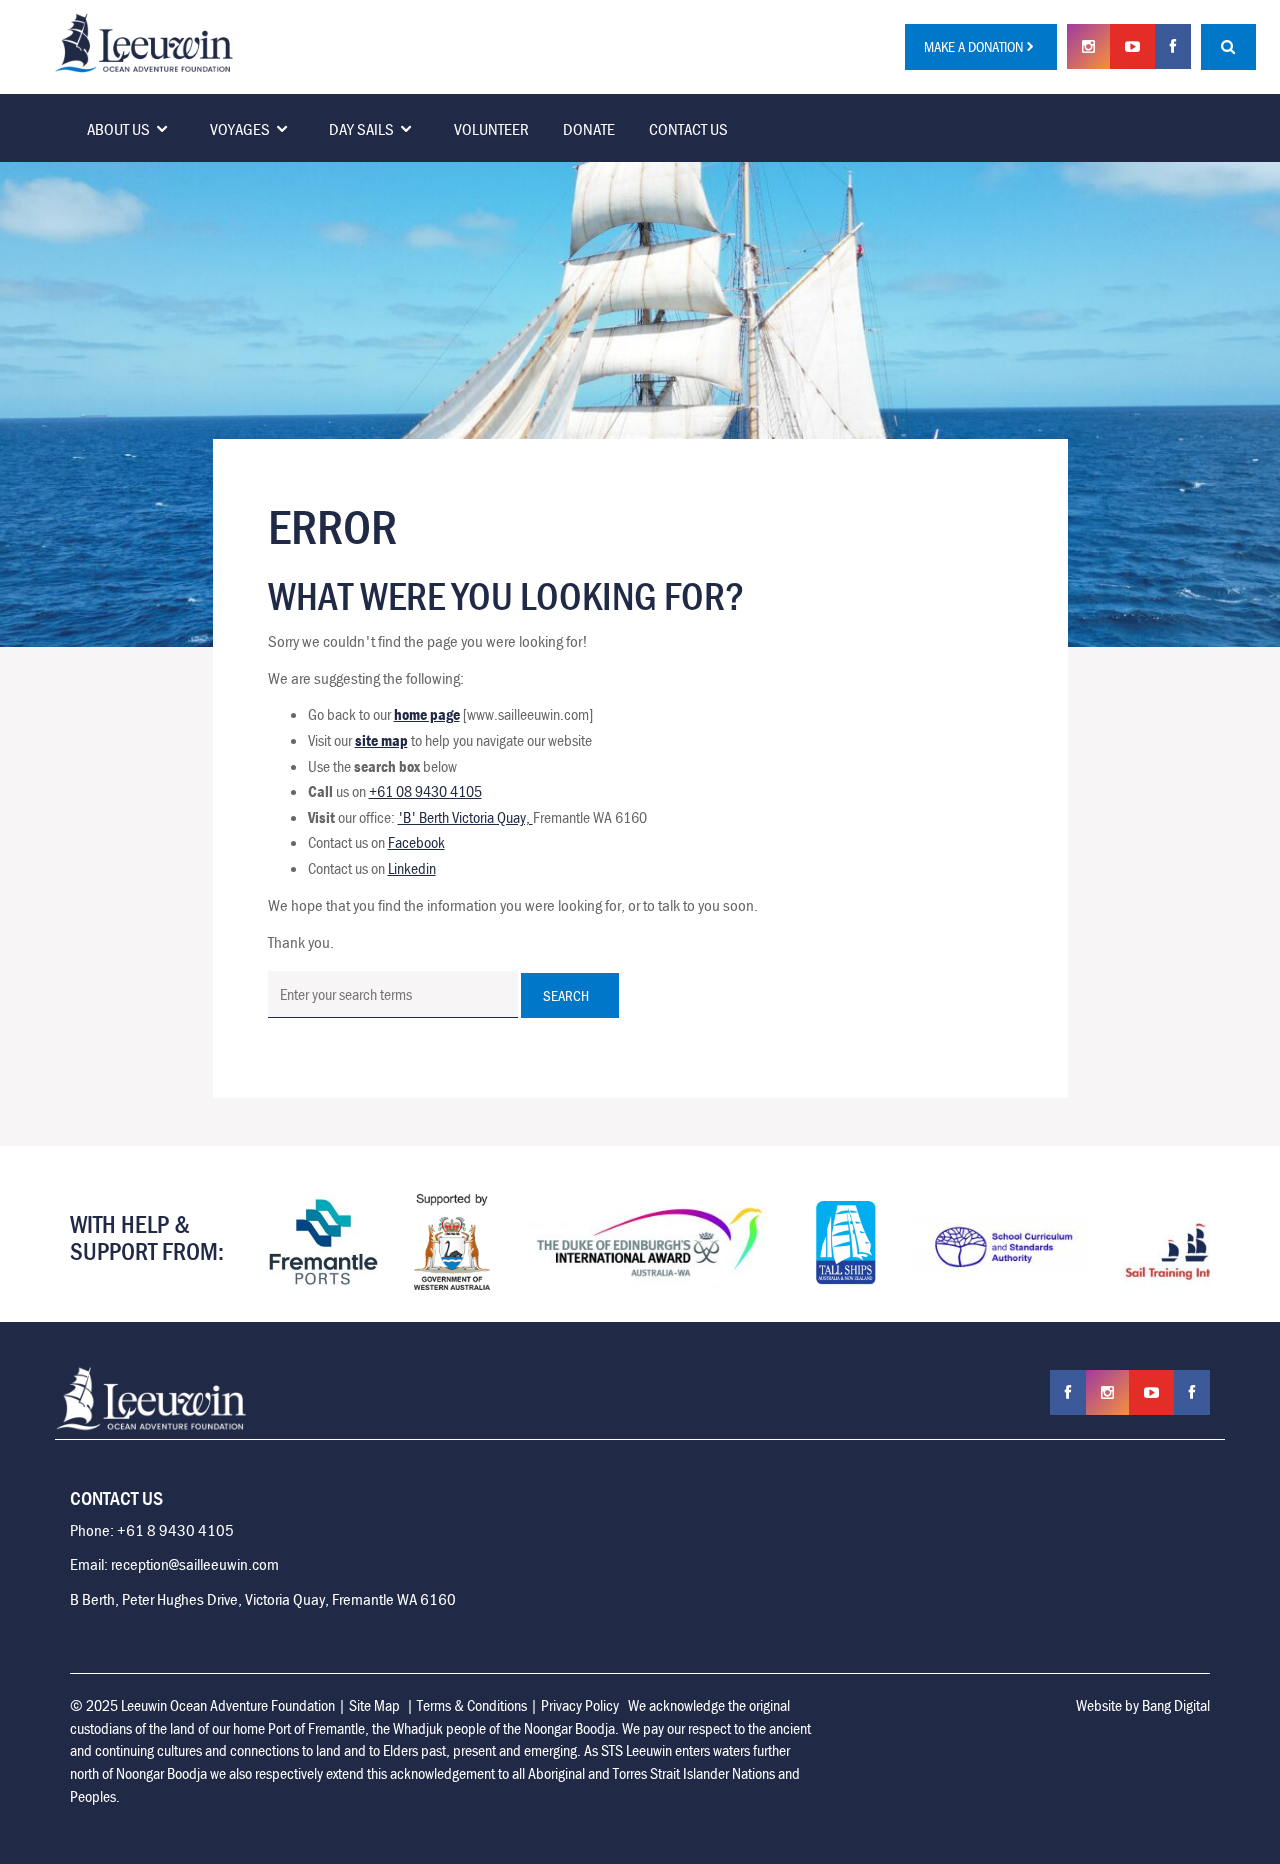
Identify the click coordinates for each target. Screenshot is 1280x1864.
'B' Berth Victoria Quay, (465, 817)
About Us (118, 129)
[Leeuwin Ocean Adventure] (144, 41)
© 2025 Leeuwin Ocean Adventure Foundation (202, 1705)
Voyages (240, 129)
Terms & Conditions (472, 1705)
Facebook (416, 842)
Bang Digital (1176, 1705)
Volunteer (491, 129)
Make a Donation (973, 46)
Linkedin (412, 868)
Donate (589, 129)
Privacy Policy (580, 1705)
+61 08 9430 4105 (425, 791)
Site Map (374, 1705)
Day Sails (361, 129)
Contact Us (688, 129)
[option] (386, 1242)
